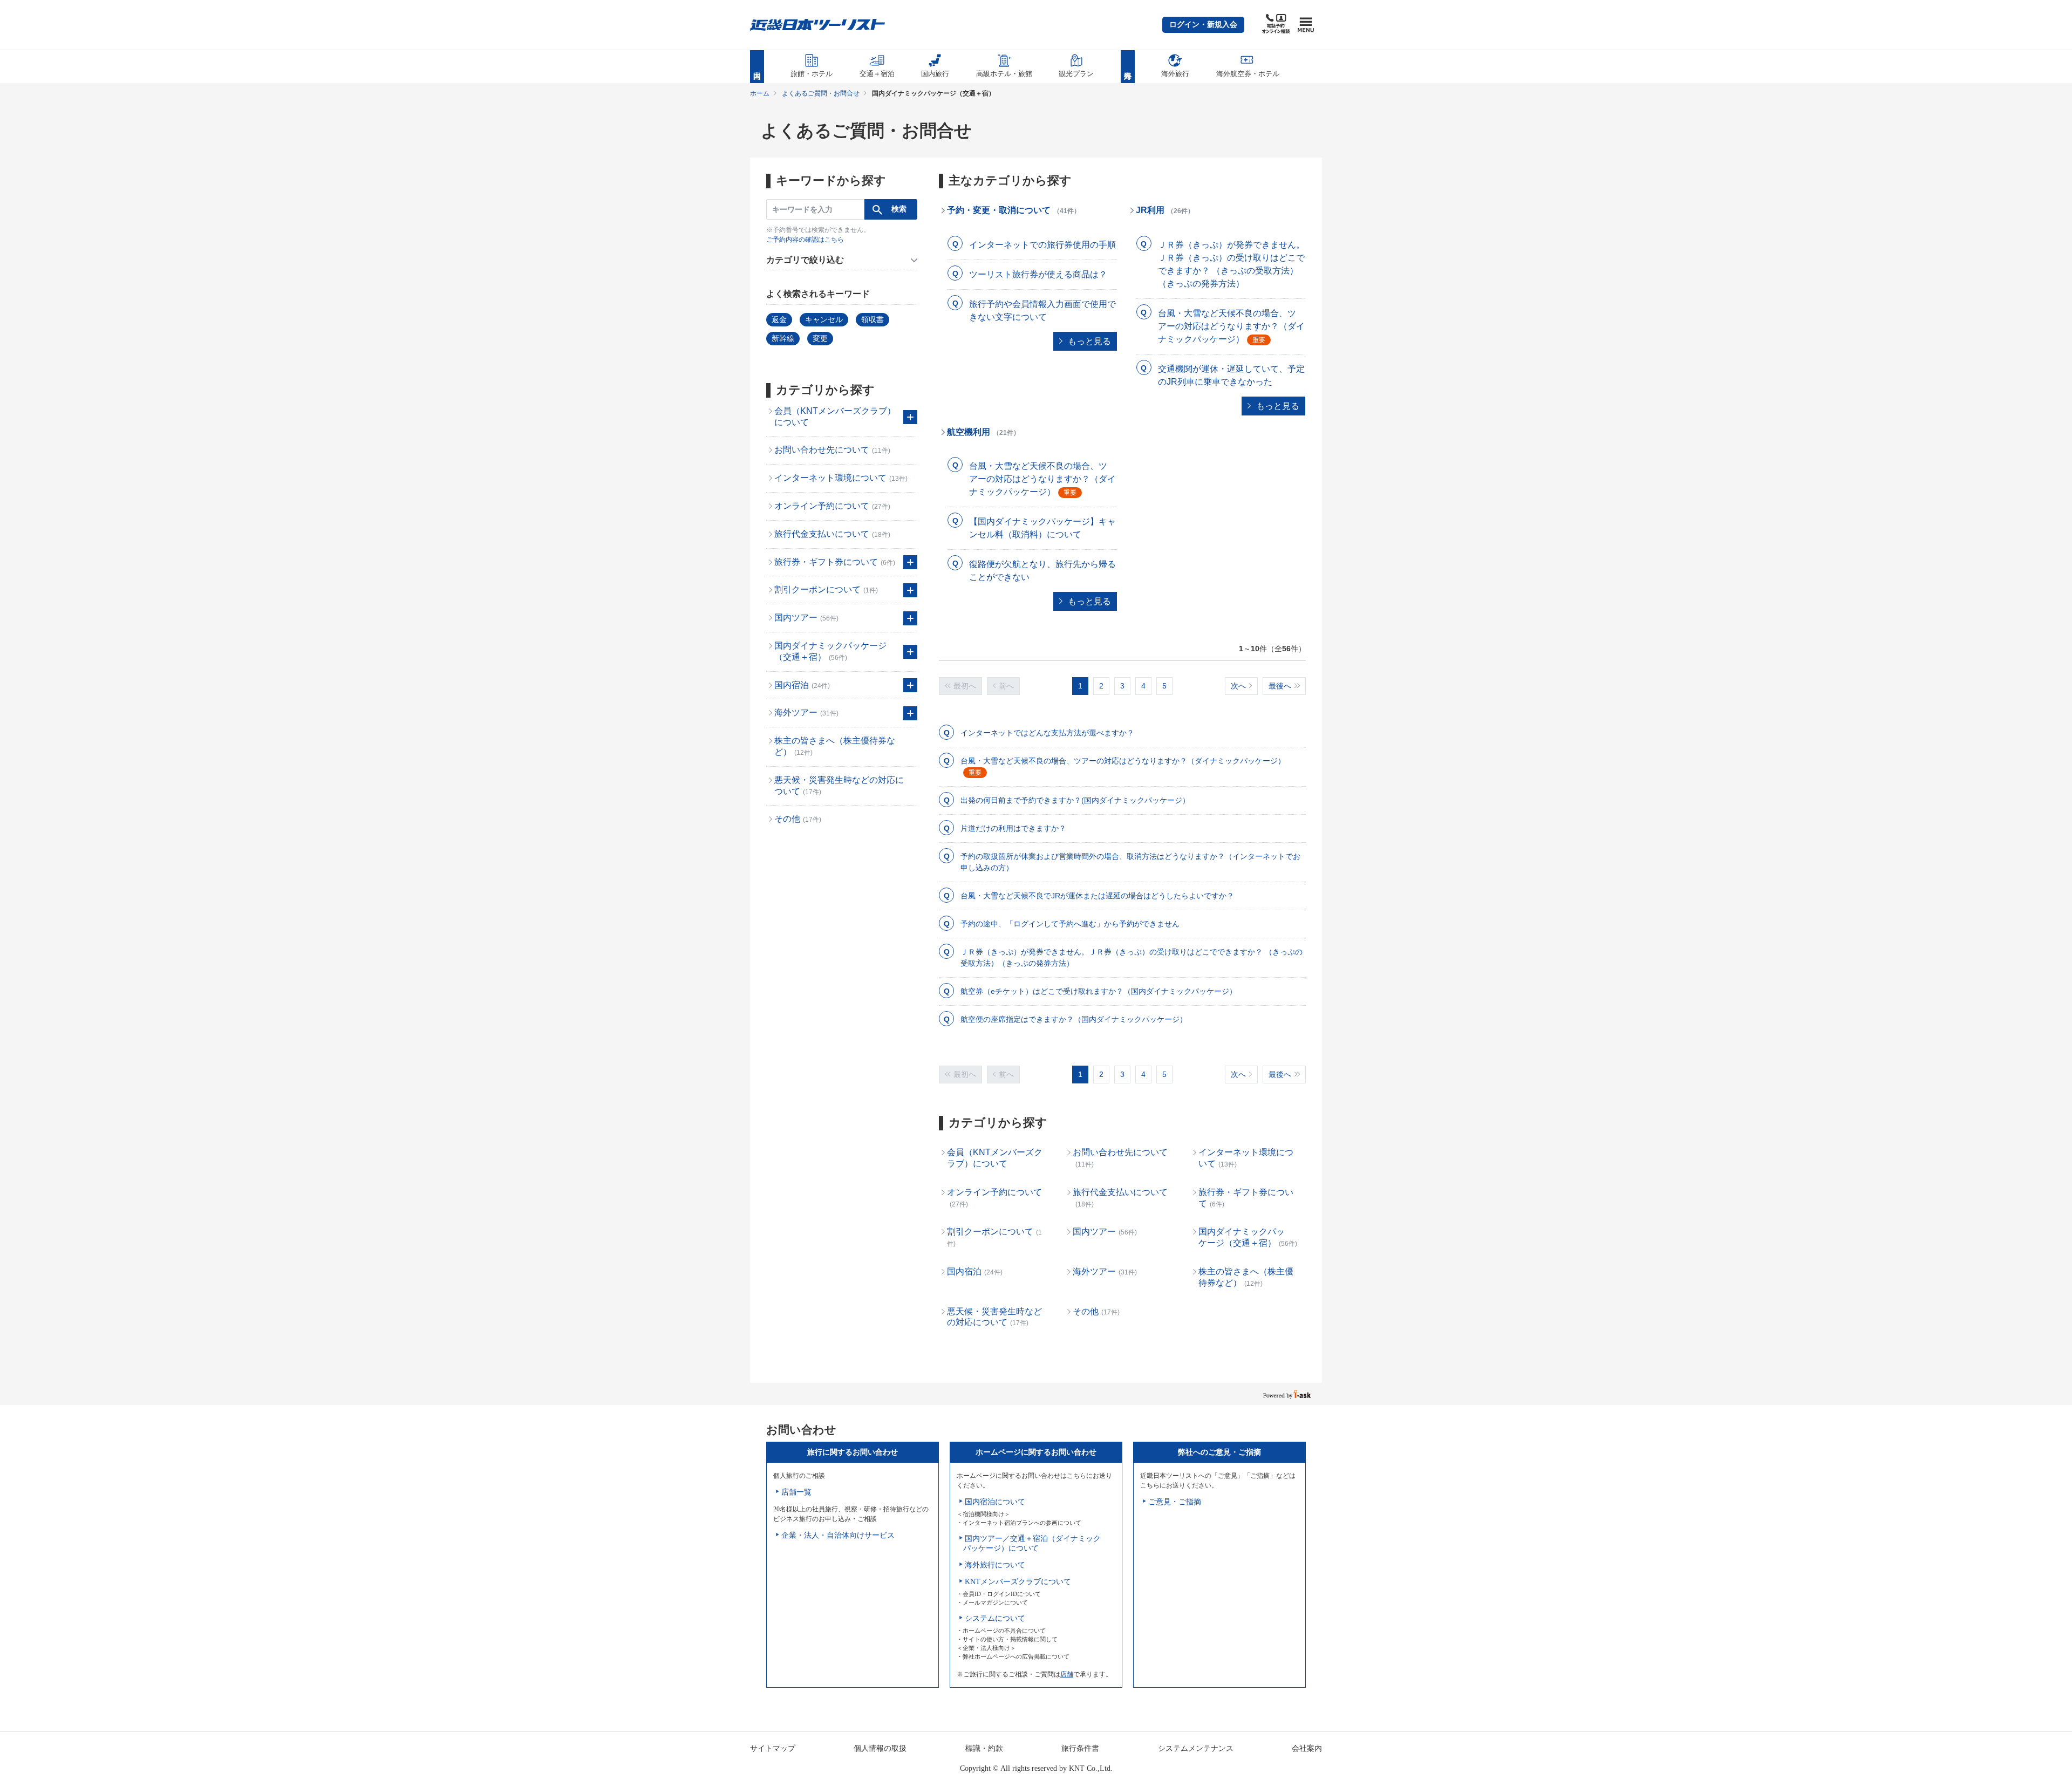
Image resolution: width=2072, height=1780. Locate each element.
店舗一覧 (796, 1492)
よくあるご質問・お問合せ (821, 93)
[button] (1203, 25)
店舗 (1067, 1674)
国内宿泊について (995, 1502)
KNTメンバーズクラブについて (1018, 1582)
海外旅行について (995, 1565)
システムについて (995, 1618)
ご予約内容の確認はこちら (805, 240)
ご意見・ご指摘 (1175, 1502)
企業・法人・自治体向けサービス (838, 1535)
